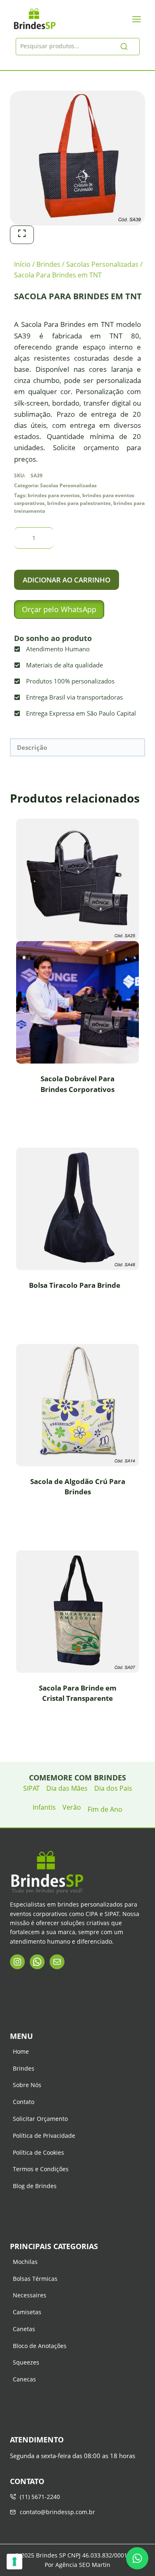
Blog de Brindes (35, 2186)
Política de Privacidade (44, 2136)
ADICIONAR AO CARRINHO (67, 580)
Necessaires (30, 2295)
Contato (24, 2102)
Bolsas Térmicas (35, 2279)
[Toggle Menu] (137, 19)
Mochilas (25, 2262)
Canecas (24, 2379)
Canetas (24, 2329)
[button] (59, 609)
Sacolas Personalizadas (68, 485)
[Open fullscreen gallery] (22, 235)
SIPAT (31, 1788)
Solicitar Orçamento (40, 2119)
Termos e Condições (41, 2169)
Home (21, 2051)
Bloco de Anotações (40, 2346)
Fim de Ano (105, 1809)
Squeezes (26, 2362)
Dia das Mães (67, 1788)
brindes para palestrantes (79, 503)
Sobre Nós (27, 2085)
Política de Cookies (38, 2152)
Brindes (24, 2068)
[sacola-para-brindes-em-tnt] (77, 158)
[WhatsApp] (37, 1962)
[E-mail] (57, 1962)
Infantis (44, 1807)
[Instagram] (17, 1962)
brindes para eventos (54, 495)
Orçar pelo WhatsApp (59, 609)
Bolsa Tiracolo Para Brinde (75, 1285)
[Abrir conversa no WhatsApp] (137, 2558)
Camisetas (27, 2312)
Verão (72, 1807)
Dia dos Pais (113, 1788)
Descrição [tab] (32, 747)
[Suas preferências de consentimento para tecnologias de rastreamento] (14, 2562)
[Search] (124, 47)
